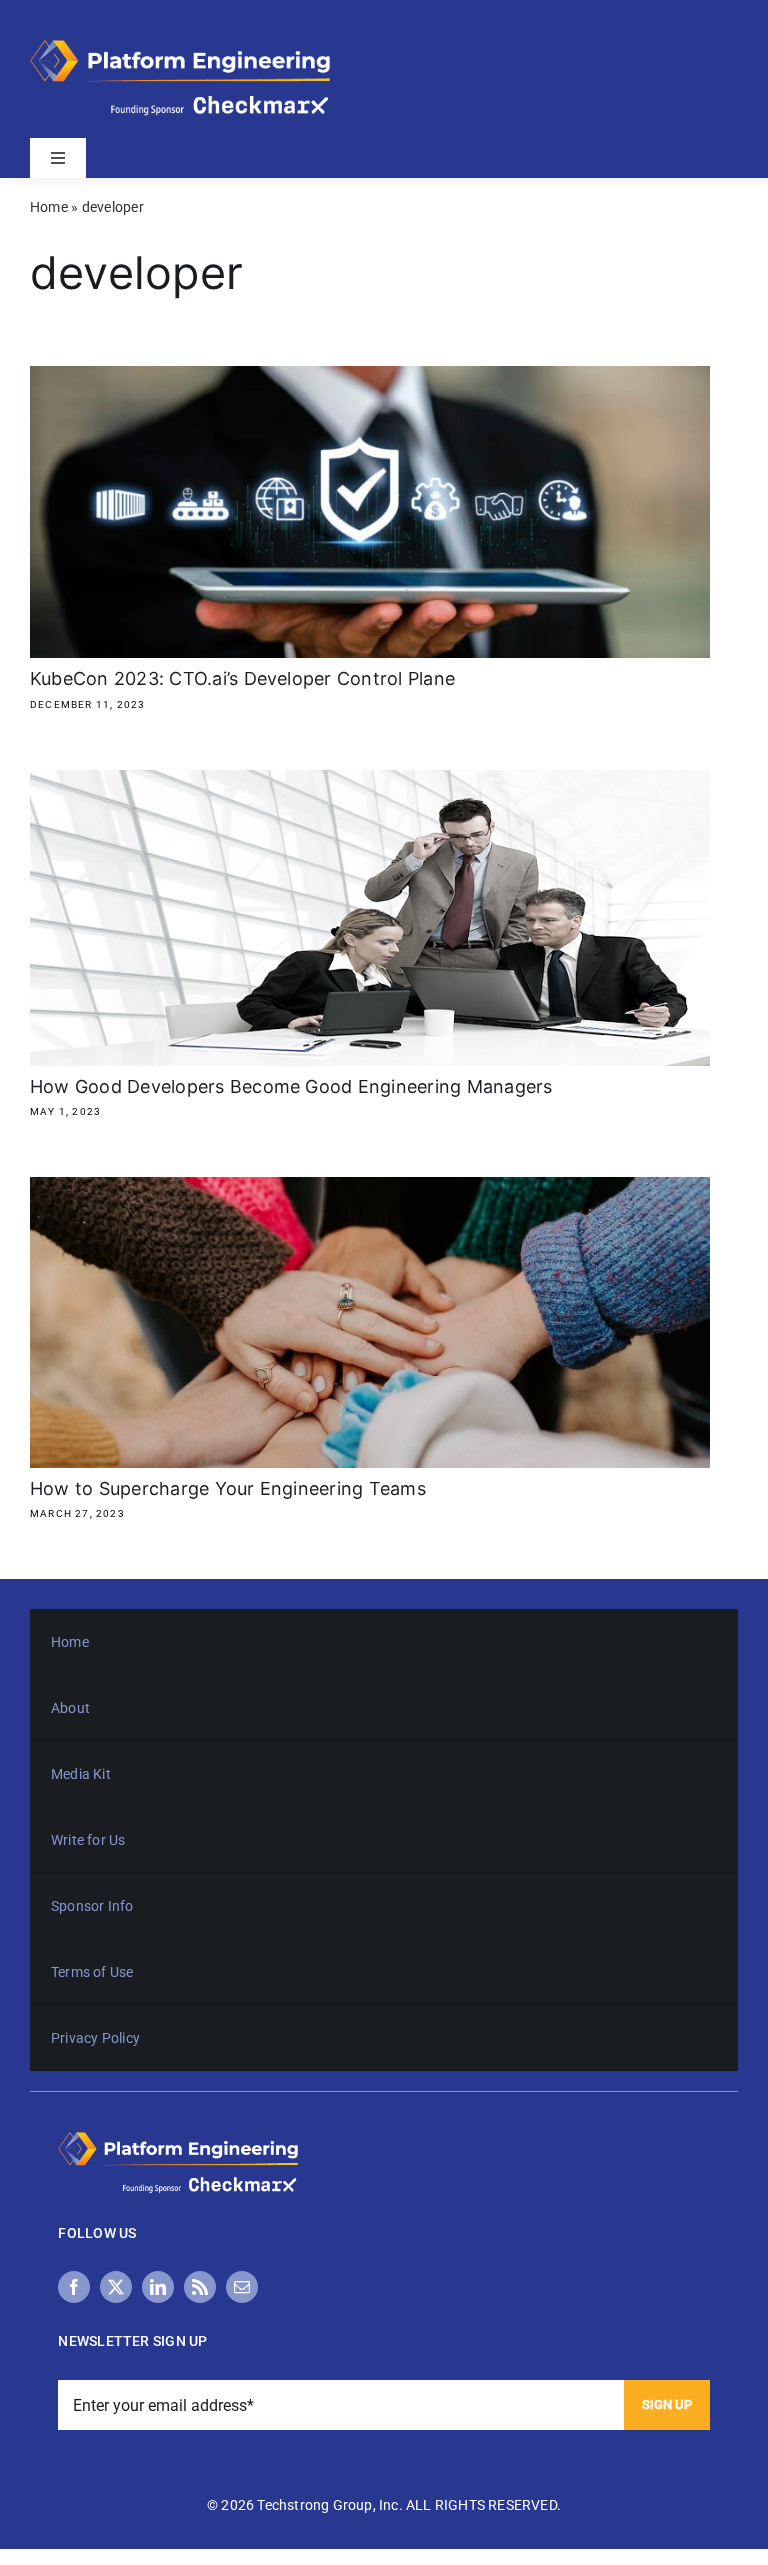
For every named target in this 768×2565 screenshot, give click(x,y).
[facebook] (74, 2287)
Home (49, 207)
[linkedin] (158, 2287)
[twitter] (116, 2287)
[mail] (242, 2287)
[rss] (200, 2287)
